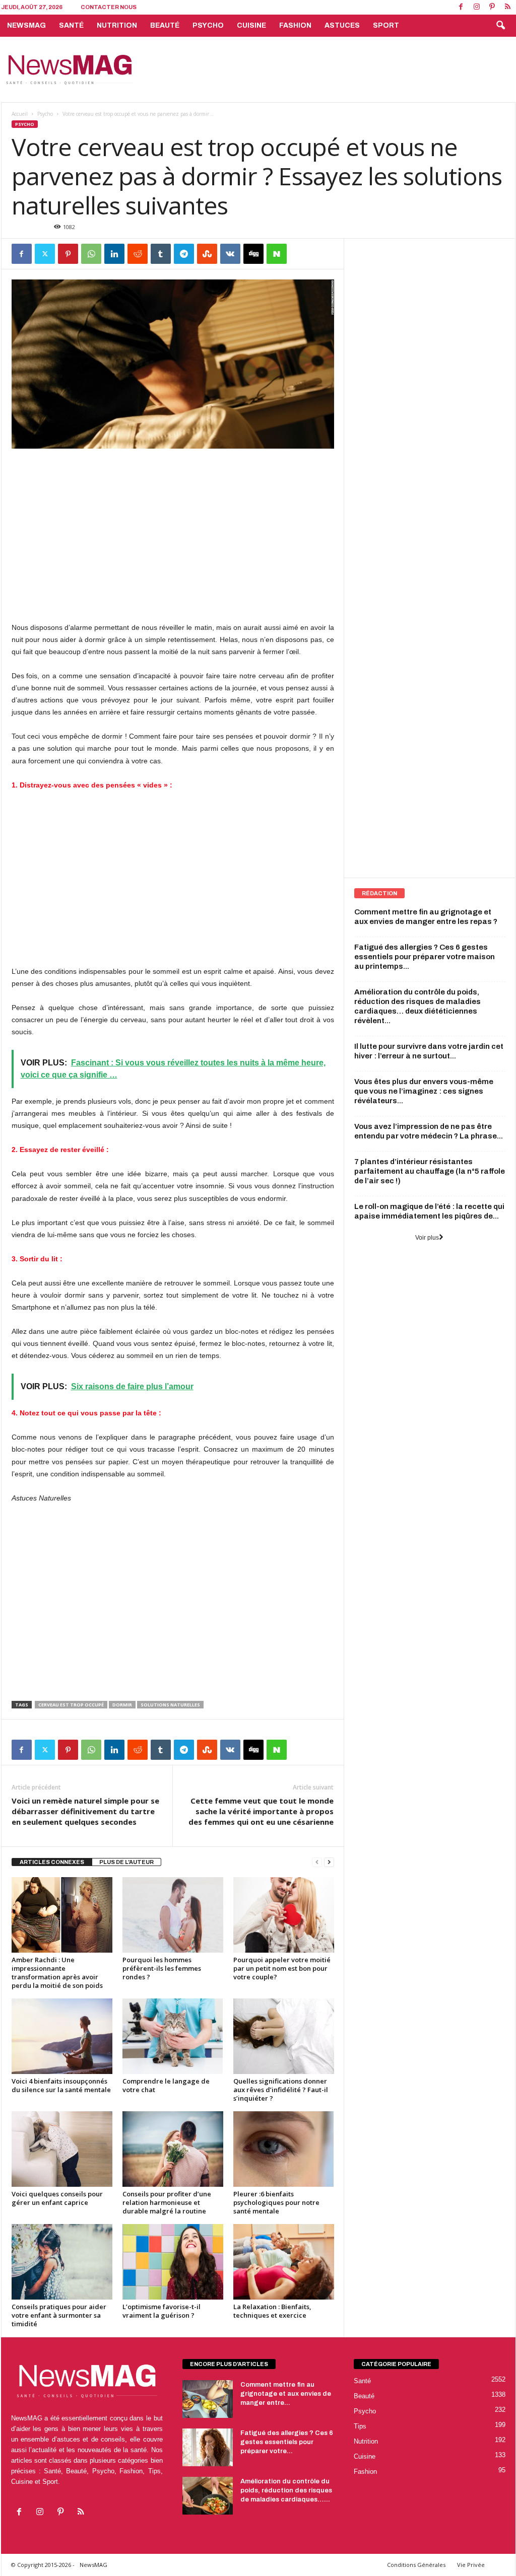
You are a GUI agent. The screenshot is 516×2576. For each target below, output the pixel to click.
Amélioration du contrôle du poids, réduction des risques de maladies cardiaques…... (286, 2490)
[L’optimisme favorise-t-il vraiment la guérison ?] (173, 2262)
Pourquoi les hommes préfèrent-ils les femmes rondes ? (162, 1968)
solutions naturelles (170, 1705)
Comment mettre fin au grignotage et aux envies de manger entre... (286, 2394)
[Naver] (277, 254)
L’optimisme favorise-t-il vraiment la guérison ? (162, 2311)
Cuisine (251, 25)
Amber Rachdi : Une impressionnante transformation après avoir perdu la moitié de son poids (57, 1973)
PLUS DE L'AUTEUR (126, 1862)
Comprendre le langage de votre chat (166, 2085)
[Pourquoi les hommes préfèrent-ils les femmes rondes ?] (173, 1915)
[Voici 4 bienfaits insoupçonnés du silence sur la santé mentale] (62, 2036)
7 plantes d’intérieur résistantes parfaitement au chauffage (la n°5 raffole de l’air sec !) (430, 1171)
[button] (500, 26)
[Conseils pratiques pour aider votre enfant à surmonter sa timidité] (62, 2262)
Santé (71, 25)
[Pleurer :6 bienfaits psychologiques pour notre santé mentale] (284, 2149)
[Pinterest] (492, 7)
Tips (360, 2426)
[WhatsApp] (91, 254)
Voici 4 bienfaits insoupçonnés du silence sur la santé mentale (61, 2085)
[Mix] (207, 254)
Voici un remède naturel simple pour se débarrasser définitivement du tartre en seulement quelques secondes (85, 1811)
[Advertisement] (332, 69)
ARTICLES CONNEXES (52, 1862)
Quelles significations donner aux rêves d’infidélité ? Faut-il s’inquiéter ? (281, 2090)
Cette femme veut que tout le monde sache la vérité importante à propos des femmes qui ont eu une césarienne (261, 1811)
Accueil (20, 114)
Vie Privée (471, 2565)
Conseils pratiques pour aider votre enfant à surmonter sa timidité (59, 2315)
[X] (45, 254)
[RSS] (508, 7)
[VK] (230, 254)
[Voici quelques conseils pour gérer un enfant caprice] (62, 2149)
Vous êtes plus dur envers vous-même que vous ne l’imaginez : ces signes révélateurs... (424, 1091)
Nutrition (117, 25)
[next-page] (329, 1862)
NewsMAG (26, 25)
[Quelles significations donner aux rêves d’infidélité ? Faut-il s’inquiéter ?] (284, 2036)
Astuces (342, 25)
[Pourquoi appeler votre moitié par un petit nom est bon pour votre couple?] (284, 1915)
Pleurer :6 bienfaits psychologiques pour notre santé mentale (276, 2202)
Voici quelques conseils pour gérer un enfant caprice (57, 2198)
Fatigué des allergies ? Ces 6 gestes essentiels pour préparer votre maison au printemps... (425, 957)
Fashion (295, 25)
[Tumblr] (161, 254)
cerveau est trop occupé (71, 1705)
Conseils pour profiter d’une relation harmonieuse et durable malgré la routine (167, 2202)
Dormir (122, 1705)
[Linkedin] (114, 254)
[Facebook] (461, 7)
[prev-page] (317, 1862)
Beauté (165, 25)
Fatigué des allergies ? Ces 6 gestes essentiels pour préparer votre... (287, 2442)
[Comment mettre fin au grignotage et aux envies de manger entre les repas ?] (208, 2399)
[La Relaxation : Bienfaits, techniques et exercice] (284, 2262)
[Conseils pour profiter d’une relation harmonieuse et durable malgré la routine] (173, 2149)
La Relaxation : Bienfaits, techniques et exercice (272, 2311)
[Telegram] (184, 254)
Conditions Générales (416, 2565)
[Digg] (253, 254)
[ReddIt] (138, 254)
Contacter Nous (109, 7)
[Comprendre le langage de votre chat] (173, 2036)
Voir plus (427, 1238)
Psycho (208, 25)
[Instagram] (477, 7)
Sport (386, 25)
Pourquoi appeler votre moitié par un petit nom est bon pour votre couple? (282, 1968)
